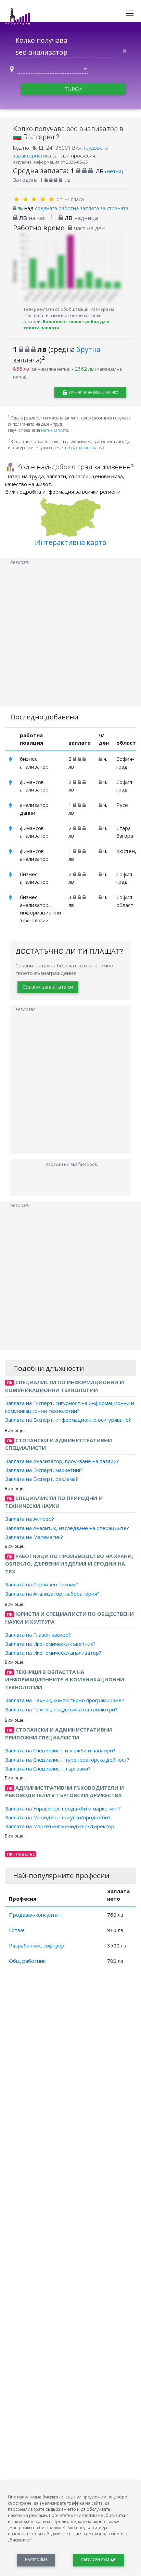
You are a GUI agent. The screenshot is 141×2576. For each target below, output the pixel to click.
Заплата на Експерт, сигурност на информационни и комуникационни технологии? (70, 1407)
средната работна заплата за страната (82, 208)
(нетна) (116, 171)
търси (73, 89)
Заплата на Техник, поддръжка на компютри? (61, 1709)
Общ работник (27, 1961)
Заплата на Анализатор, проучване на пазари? (62, 1461)
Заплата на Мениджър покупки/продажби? (58, 1817)
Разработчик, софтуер (37, 1945)
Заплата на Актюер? (30, 1519)
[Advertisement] (70, 636)
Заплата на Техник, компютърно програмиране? (65, 1700)
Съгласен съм (96, 2560)
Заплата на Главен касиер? (38, 1635)
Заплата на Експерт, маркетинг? (44, 1470)
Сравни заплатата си (48, 987)
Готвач (17, 1930)
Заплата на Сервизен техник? (42, 1584)
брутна (88, 349)
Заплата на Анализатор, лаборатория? (52, 1593)
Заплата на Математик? (34, 1537)
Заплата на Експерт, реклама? (42, 1479)
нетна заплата (55, 430)
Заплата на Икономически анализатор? (53, 1653)
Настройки (36, 2560)
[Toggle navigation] (130, 13)
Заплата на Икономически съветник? (50, 1643)
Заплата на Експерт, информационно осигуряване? (68, 1420)
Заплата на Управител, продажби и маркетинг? (63, 1808)
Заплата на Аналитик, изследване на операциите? (67, 1528)
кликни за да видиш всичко (93, 392)
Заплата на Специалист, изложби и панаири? (60, 1750)
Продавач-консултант (36, 1915)
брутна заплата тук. (87, 448)
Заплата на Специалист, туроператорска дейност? (67, 1759)
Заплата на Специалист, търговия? (48, 1768)
